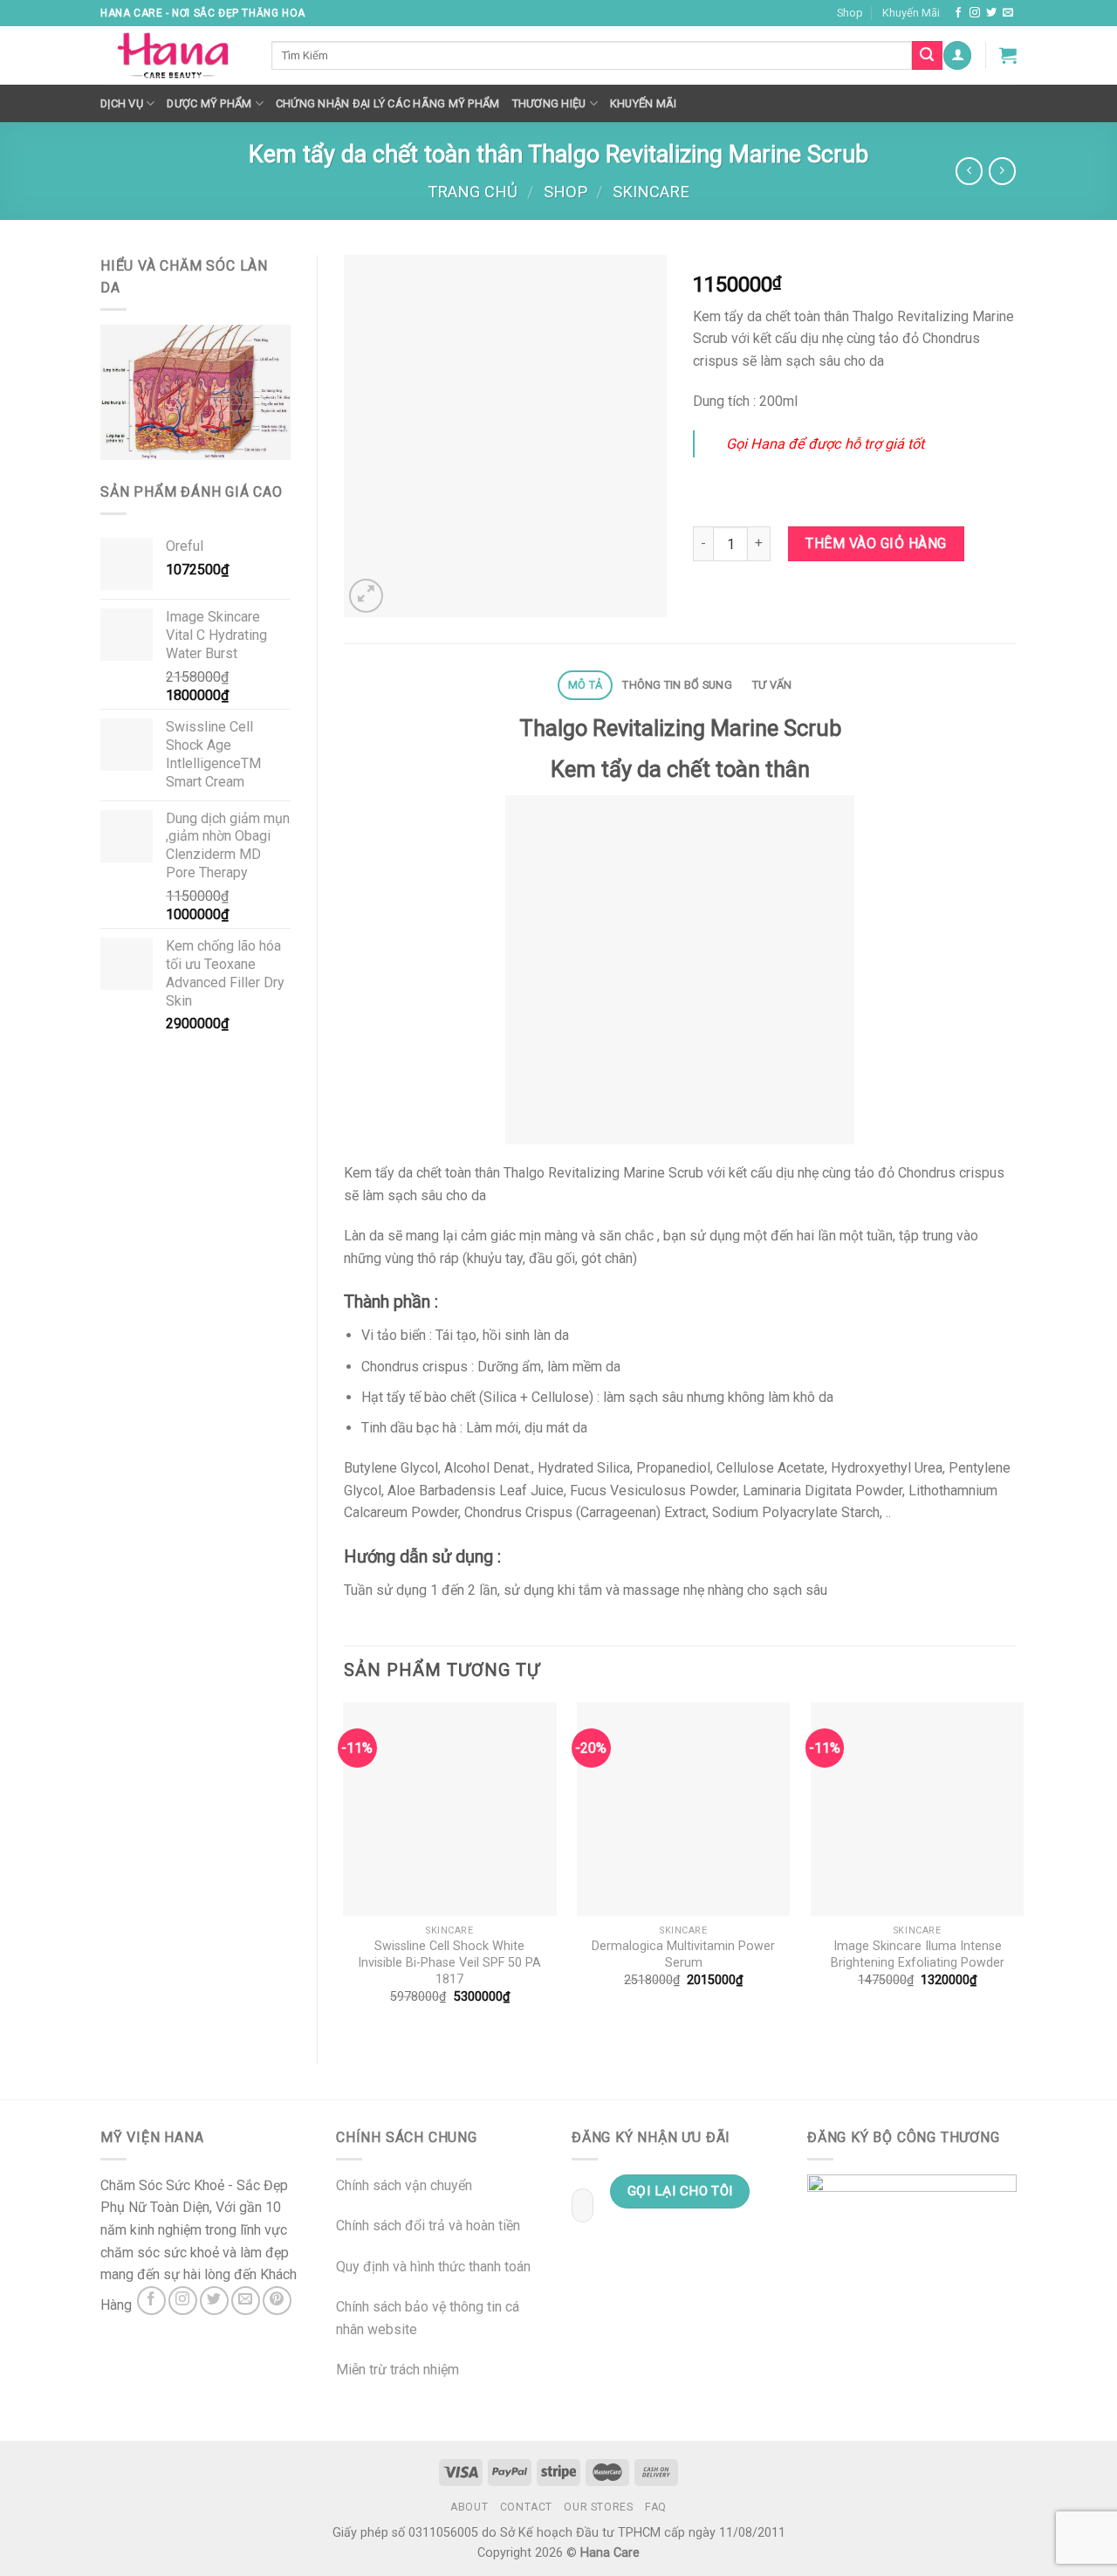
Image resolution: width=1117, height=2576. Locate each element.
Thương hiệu (549, 103)
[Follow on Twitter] (991, 13)
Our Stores (598, 2507)
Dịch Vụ (122, 103)
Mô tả (585, 685)
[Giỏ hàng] (1008, 55)
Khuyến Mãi (911, 13)
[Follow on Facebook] (958, 13)
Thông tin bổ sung (677, 685)
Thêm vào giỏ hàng (876, 543)
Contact (526, 2507)
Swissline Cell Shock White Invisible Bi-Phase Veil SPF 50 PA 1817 (449, 1962)
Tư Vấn (772, 685)
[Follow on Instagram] (975, 13)
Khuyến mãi (644, 103)
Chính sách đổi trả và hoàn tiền (428, 2226)
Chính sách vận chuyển (404, 2185)
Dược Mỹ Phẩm (209, 103)
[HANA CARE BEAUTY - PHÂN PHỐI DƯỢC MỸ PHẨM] (173, 56)
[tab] (585, 686)
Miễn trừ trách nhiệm (397, 2370)
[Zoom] (366, 596)
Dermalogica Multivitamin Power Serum (683, 1954)
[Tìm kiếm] (927, 56)
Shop (850, 13)
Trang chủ (473, 192)
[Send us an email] (1008, 13)
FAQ (656, 2507)
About (469, 2507)
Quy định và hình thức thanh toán (433, 2267)
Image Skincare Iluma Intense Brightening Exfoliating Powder (918, 1954)
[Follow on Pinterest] (277, 2301)
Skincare (651, 192)
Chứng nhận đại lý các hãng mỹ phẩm (388, 103)
